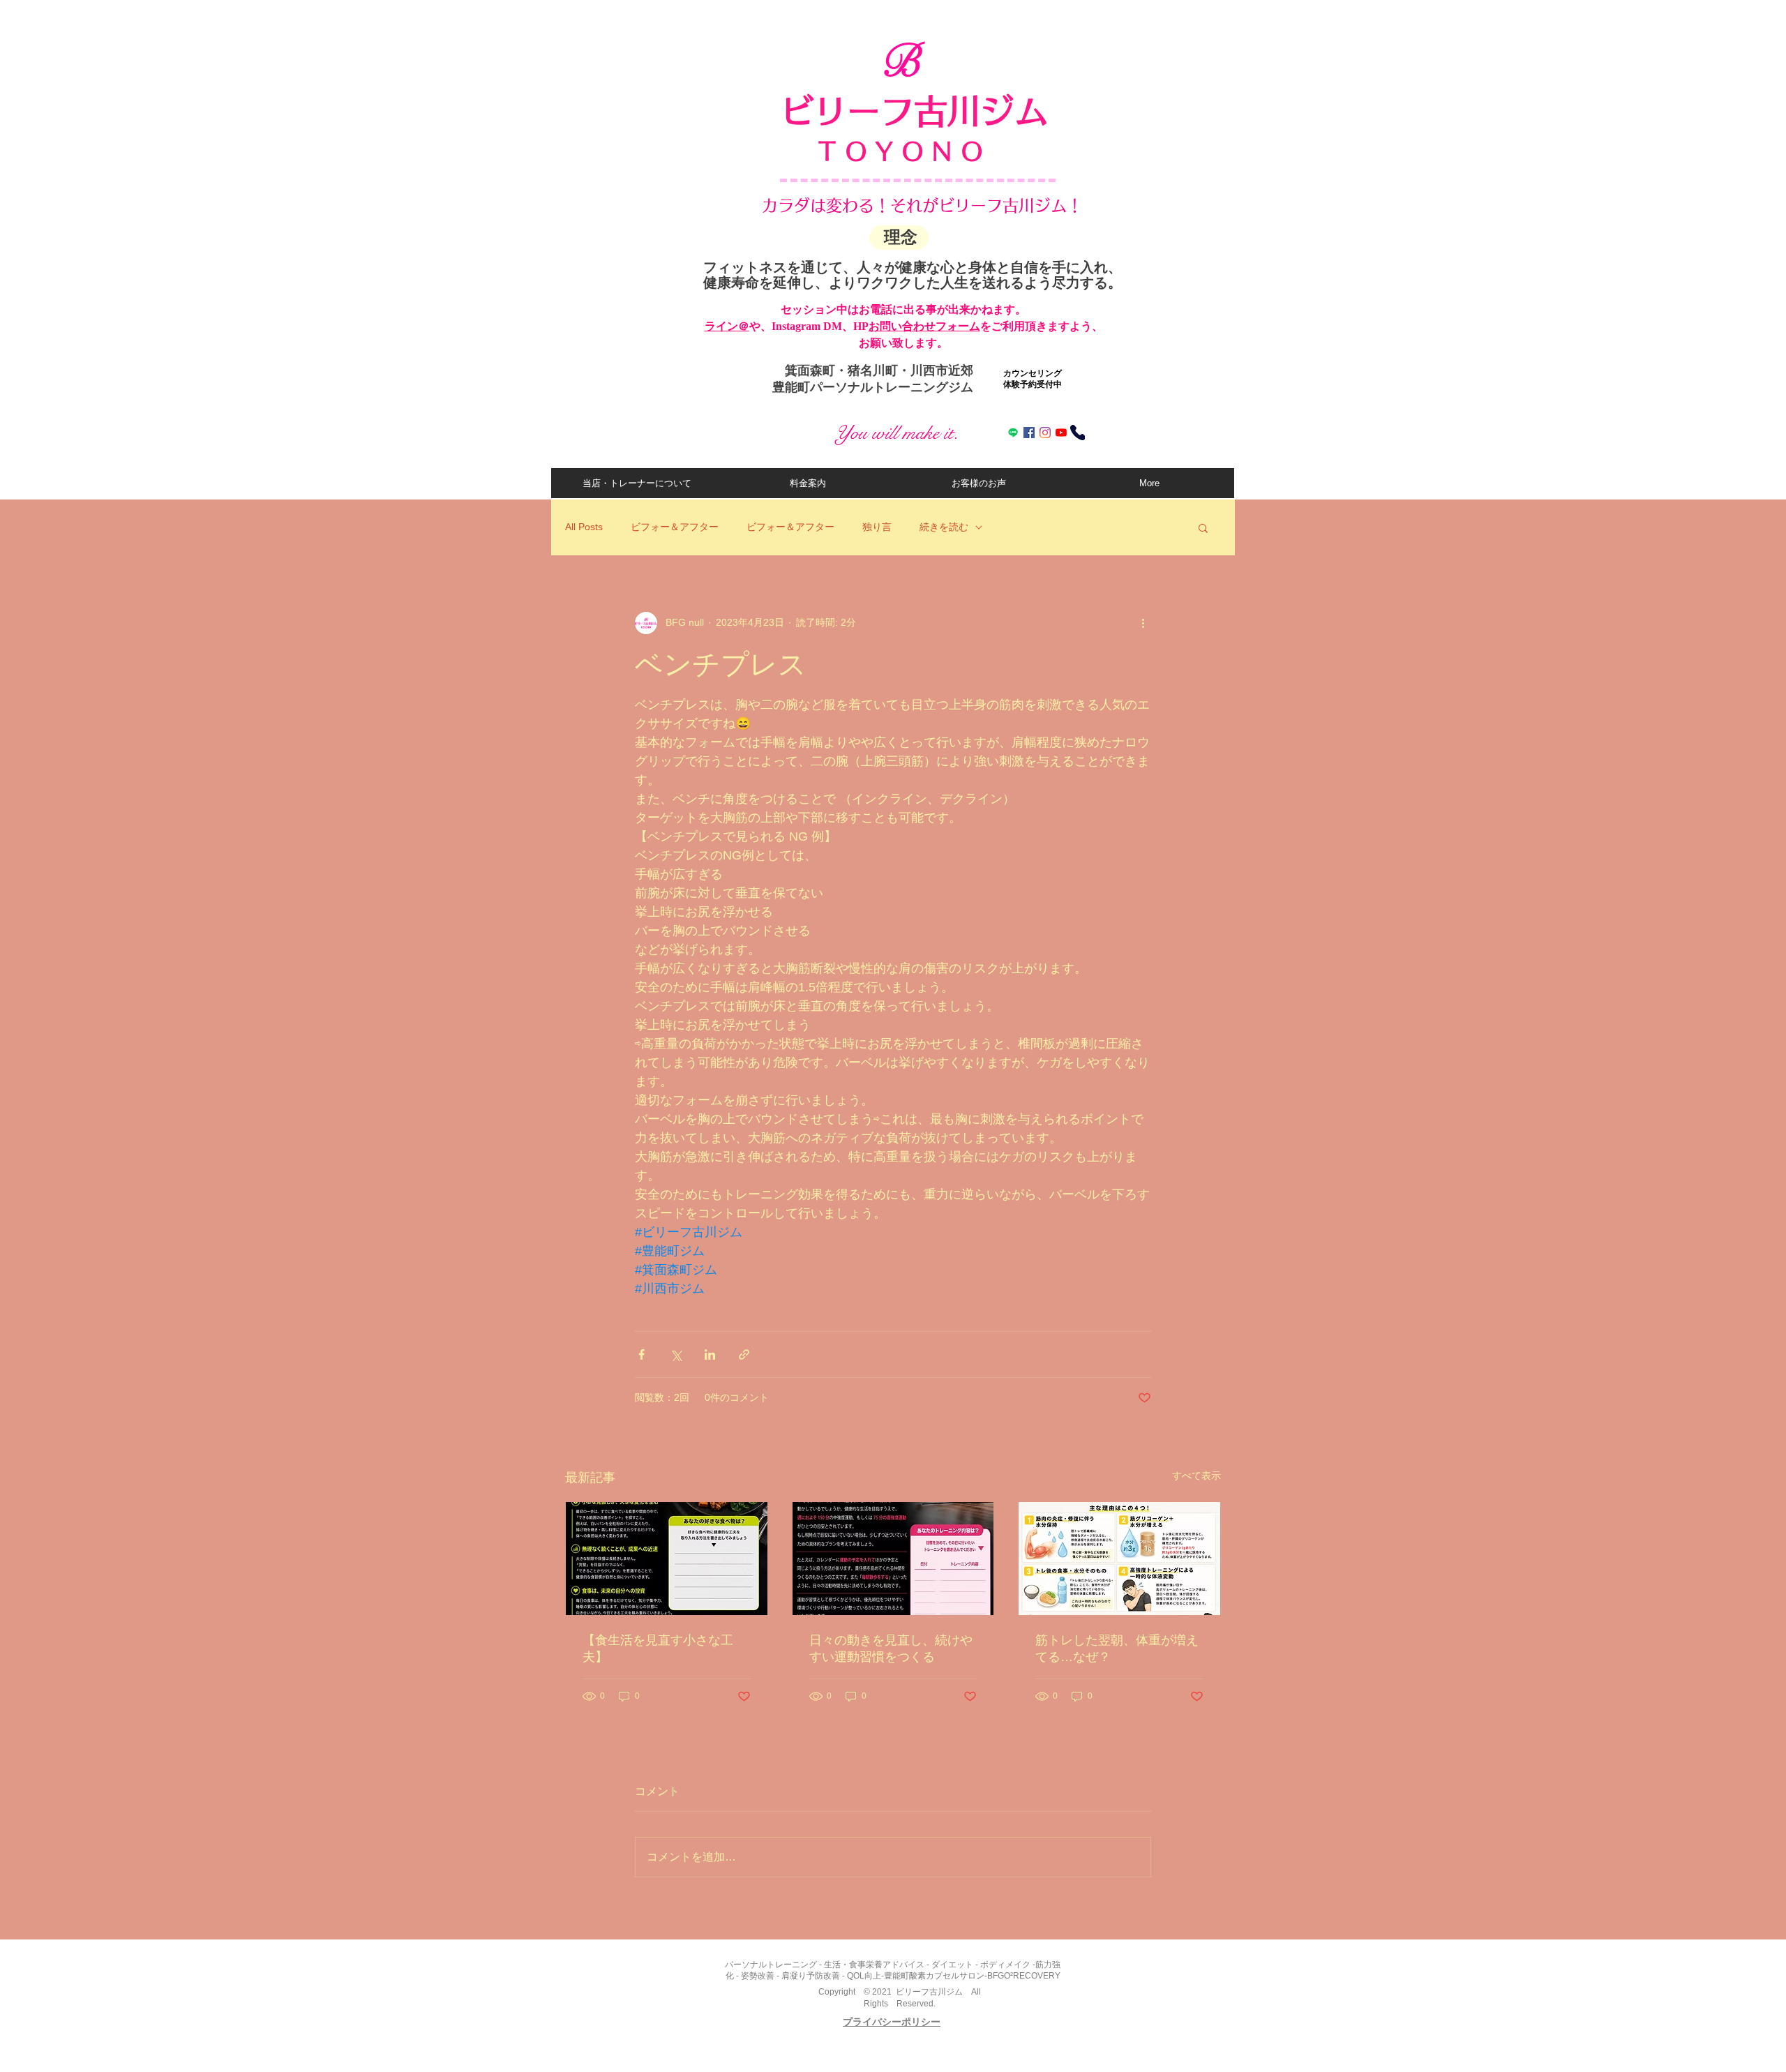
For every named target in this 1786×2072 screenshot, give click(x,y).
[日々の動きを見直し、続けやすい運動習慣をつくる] (893, 1559)
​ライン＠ (727, 326)
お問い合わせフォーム (924, 326)
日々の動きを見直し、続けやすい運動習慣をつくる (891, 1649)
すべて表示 (1196, 1476)
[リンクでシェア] (744, 1354)
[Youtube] (1061, 433)
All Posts (584, 527)
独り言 (877, 527)
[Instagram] (1045, 433)
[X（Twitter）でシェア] (676, 1354)
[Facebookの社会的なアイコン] (1029, 433)
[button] (1203, 527)
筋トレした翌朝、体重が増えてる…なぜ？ (1117, 1649)
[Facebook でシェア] (641, 1354)
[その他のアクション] (1143, 623)
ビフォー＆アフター (675, 527)
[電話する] (1078, 433)
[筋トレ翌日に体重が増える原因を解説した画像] (1119, 1559)
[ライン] (1013, 433)
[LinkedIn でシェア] (710, 1354)
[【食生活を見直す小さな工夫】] (667, 1559)
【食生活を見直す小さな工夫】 (658, 1649)
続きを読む (944, 527)
